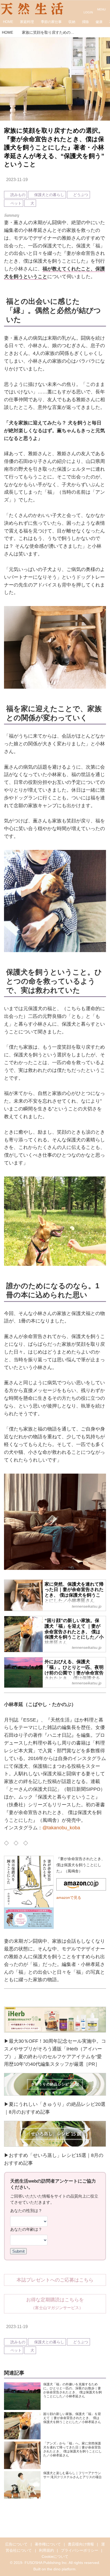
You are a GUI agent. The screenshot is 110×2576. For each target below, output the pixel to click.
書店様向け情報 (81, 2544)
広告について (16, 2544)
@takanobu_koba (61, 1828)
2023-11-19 (17, 179)
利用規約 (46, 2550)
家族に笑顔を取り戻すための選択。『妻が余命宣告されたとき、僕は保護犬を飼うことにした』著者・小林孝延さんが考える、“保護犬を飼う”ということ (54, 147)
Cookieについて (55, 2556)
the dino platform (61, 2569)
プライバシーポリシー (80, 2550)
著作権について (48, 2544)
